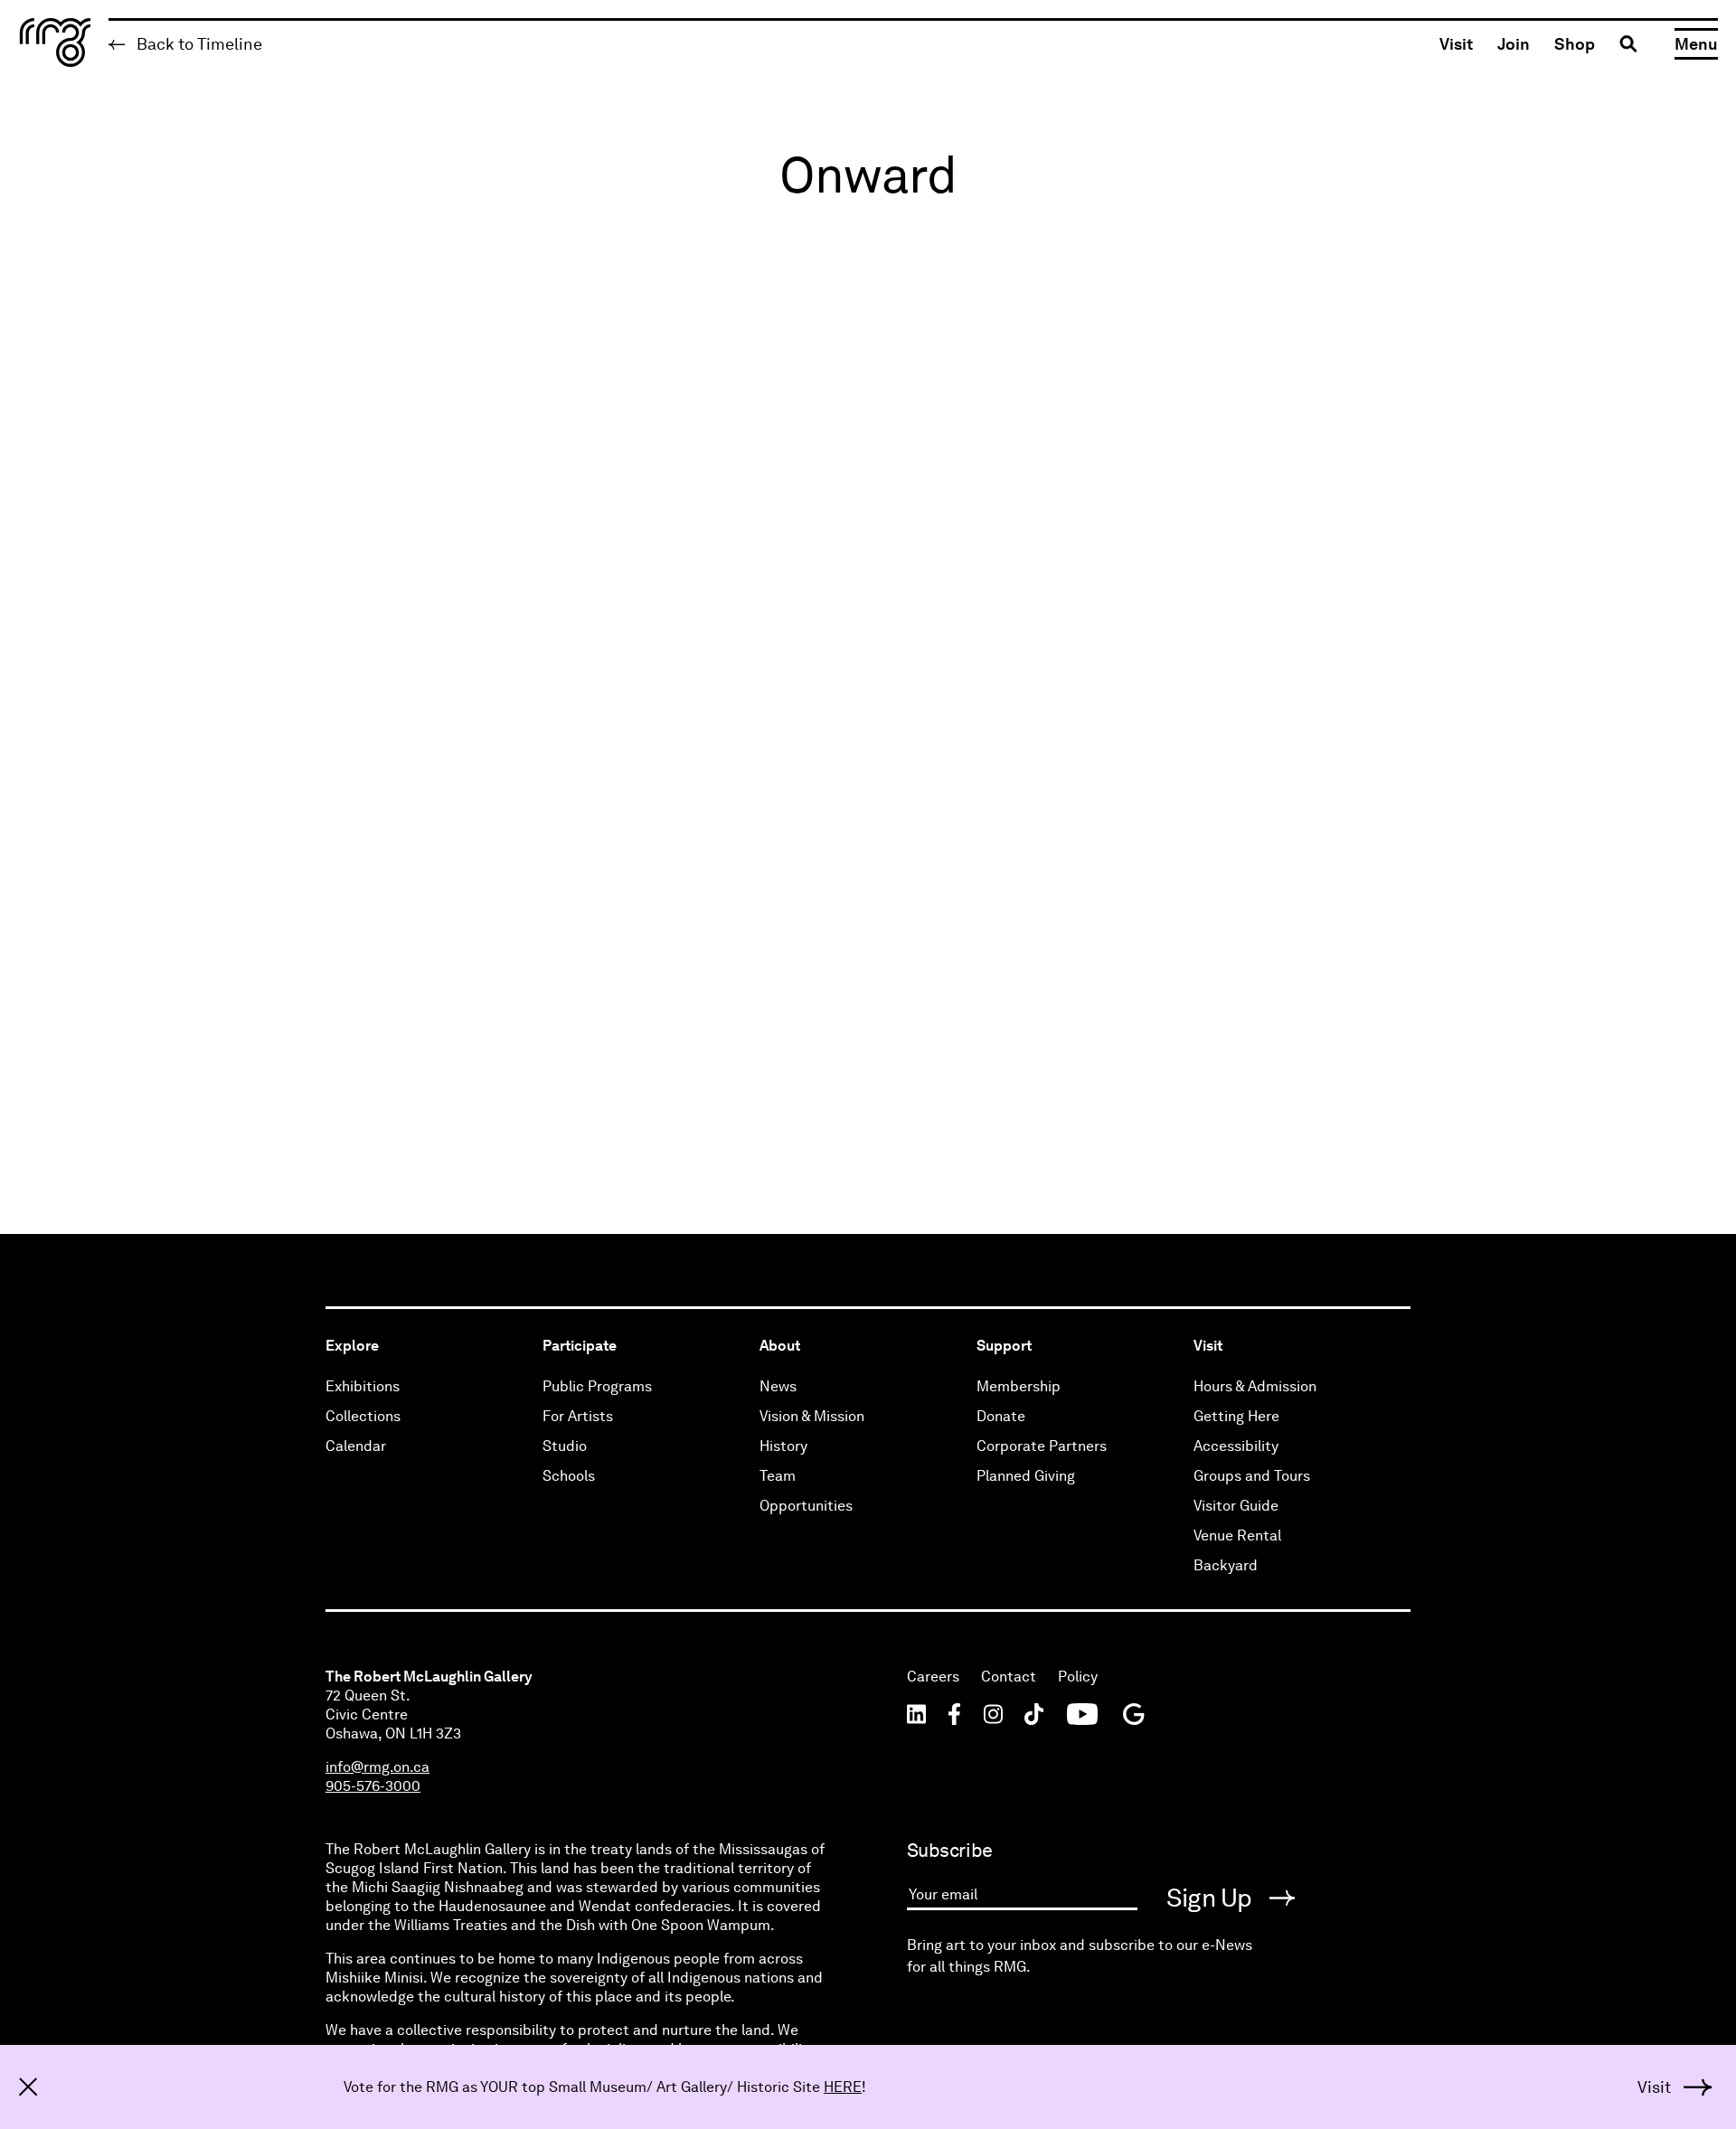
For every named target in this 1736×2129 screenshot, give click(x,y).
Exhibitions (363, 1386)
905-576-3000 (373, 1786)
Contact (1009, 1677)
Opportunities (806, 1506)
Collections (363, 1416)
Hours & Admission (1255, 1386)
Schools (569, 1476)
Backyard (1226, 1565)
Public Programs (597, 1386)
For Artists (578, 1416)
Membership (1019, 1386)
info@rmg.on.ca (377, 1767)
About (780, 1346)
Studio (565, 1446)
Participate (580, 1346)
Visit (1456, 44)
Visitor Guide (1236, 1506)
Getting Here (1236, 1416)
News (778, 1386)
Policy (1078, 1677)
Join (1514, 44)
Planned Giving (1026, 1476)
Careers (933, 1677)
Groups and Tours (1252, 1476)
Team (778, 1476)
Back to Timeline (198, 44)
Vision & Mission (812, 1416)
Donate (1001, 1416)
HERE (843, 2087)
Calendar (356, 1446)
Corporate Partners (1042, 1446)
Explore (352, 1346)
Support (1004, 1346)
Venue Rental (1237, 1536)
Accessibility (1236, 1446)
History (783, 1446)
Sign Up (1212, 1898)
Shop (1575, 44)
